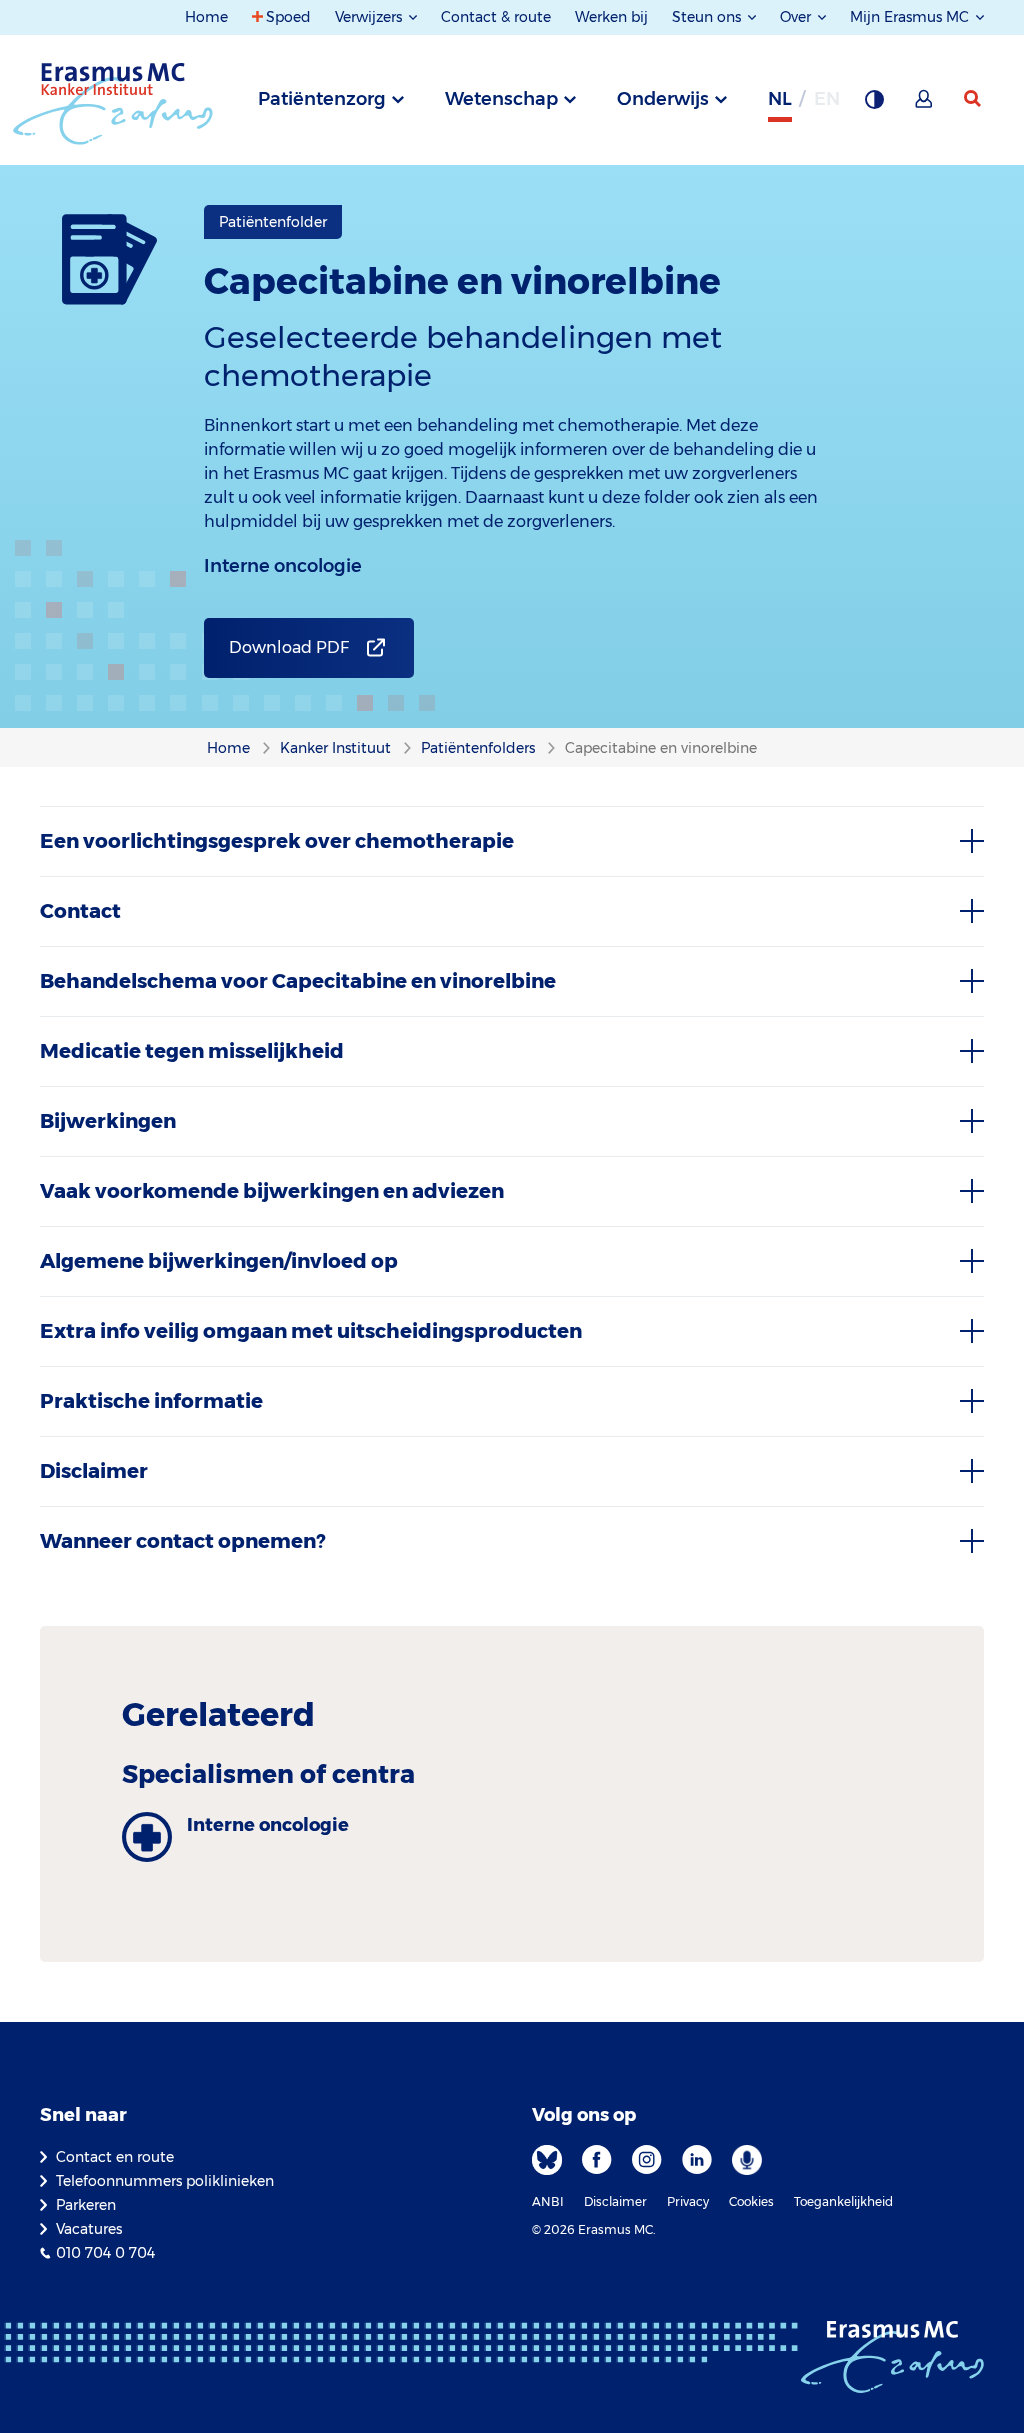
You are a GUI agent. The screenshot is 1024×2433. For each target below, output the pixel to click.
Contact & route (496, 17)
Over (797, 17)
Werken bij (611, 17)
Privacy (688, 2201)
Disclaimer (615, 2201)
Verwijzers (370, 17)
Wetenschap (501, 99)
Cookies (751, 2201)
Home (206, 17)
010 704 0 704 (105, 2253)
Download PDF (289, 647)
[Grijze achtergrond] (874, 105)
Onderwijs (663, 99)
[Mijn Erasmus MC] (925, 105)
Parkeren (86, 2205)
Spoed (288, 17)
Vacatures (89, 2229)
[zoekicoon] (974, 99)
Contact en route (115, 2157)
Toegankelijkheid (843, 2201)
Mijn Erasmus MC (911, 17)
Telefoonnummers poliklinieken (165, 2181)
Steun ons (708, 17)
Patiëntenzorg (322, 99)
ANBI (548, 2201)
